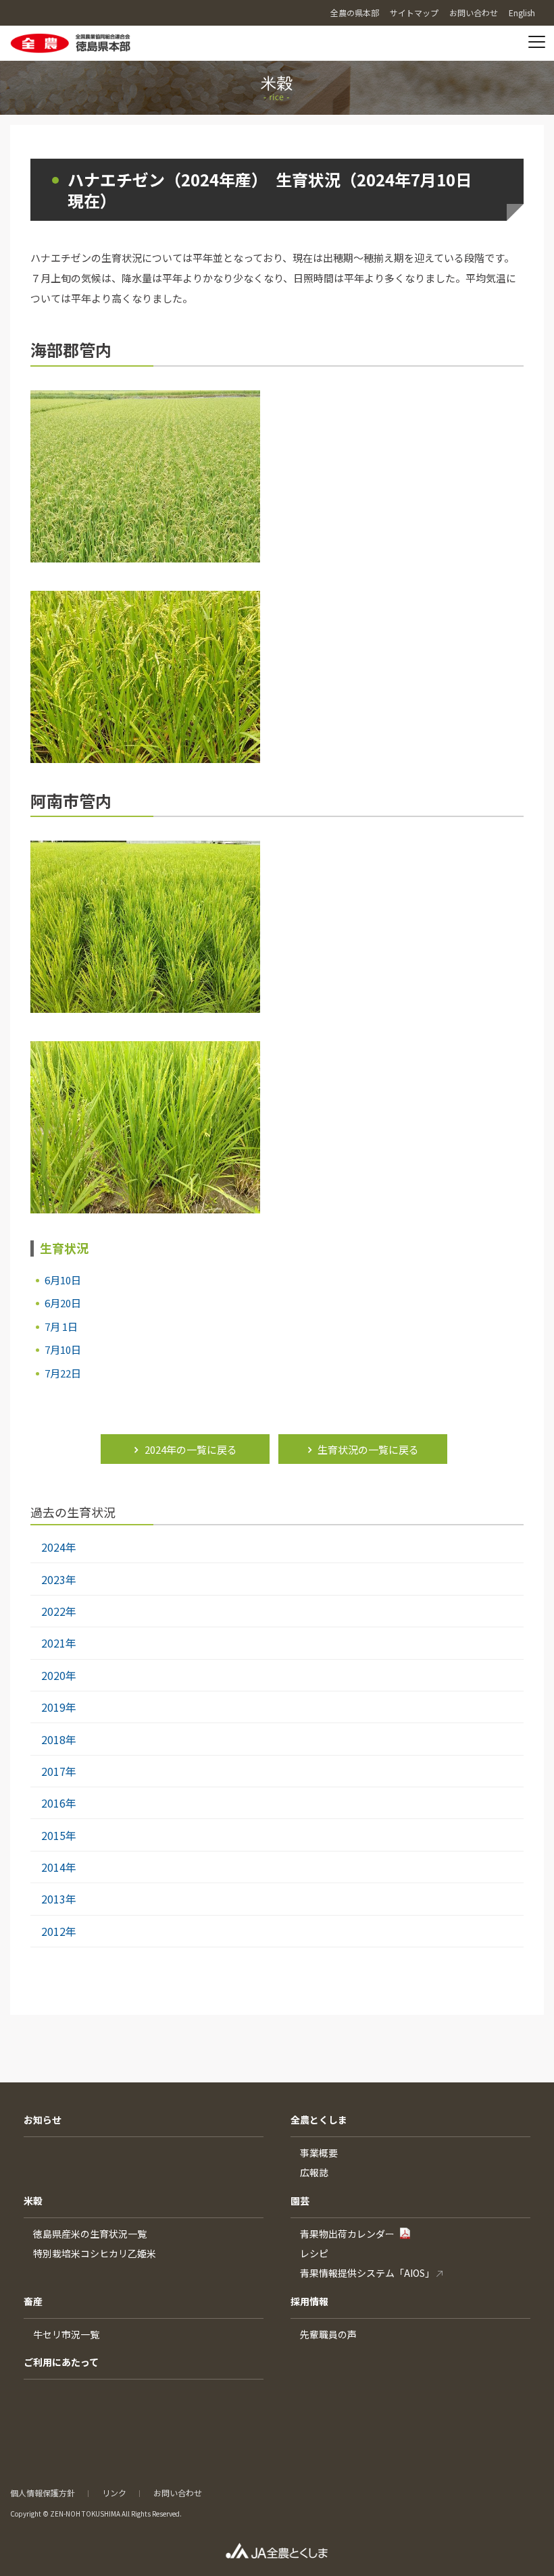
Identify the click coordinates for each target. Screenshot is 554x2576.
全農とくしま (319, 2120)
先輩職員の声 (328, 2334)
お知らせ (43, 2120)
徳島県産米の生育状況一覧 (90, 2234)
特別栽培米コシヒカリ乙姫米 (95, 2253)
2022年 (59, 1611)
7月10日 (63, 1349)
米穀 (33, 2201)
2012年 (59, 1931)
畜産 (33, 2301)
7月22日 (63, 1373)
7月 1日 (61, 1326)
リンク (114, 2493)
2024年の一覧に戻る (191, 1449)
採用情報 (309, 2301)
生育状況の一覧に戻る (368, 1449)
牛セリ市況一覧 (66, 2334)
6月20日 (63, 1303)
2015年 (59, 1835)
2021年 (59, 1643)
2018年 (59, 1739)
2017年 (59, 1771)
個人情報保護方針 (43, 2493)
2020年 (59, 1675)
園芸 (300, 2201)
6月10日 (63, 1280)
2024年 (59, 1547)
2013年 (59, 1899)
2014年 (59, 1867)
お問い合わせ (178, 2493)
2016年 (59, 1803)
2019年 (59, 1707)
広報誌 (314, 2172)
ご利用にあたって (61, 2362)
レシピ (314, 2253)
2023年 (59, 1579)
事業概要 (319, 2153)
